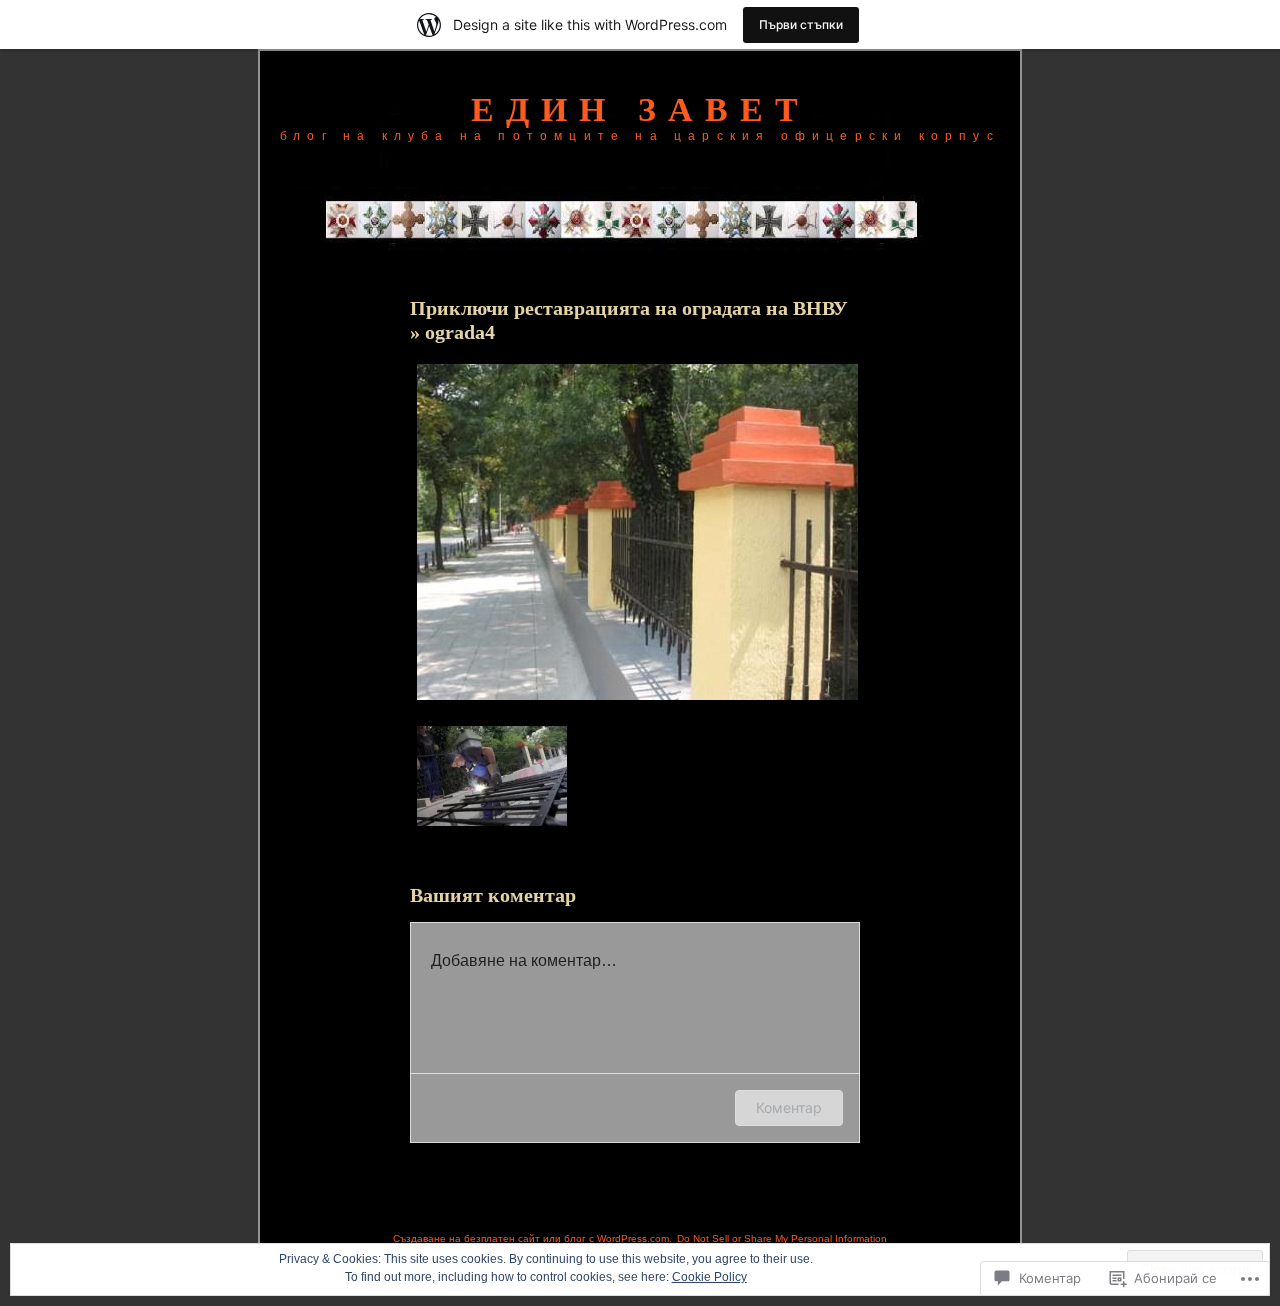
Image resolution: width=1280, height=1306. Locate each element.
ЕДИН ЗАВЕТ (640, 109)
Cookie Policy (709, 1277)
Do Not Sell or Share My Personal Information (782, 1238)
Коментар (789, 1107)
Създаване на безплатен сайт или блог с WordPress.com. (532, 1238)
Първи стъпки (801, 24)
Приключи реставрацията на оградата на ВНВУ (629, 308)
